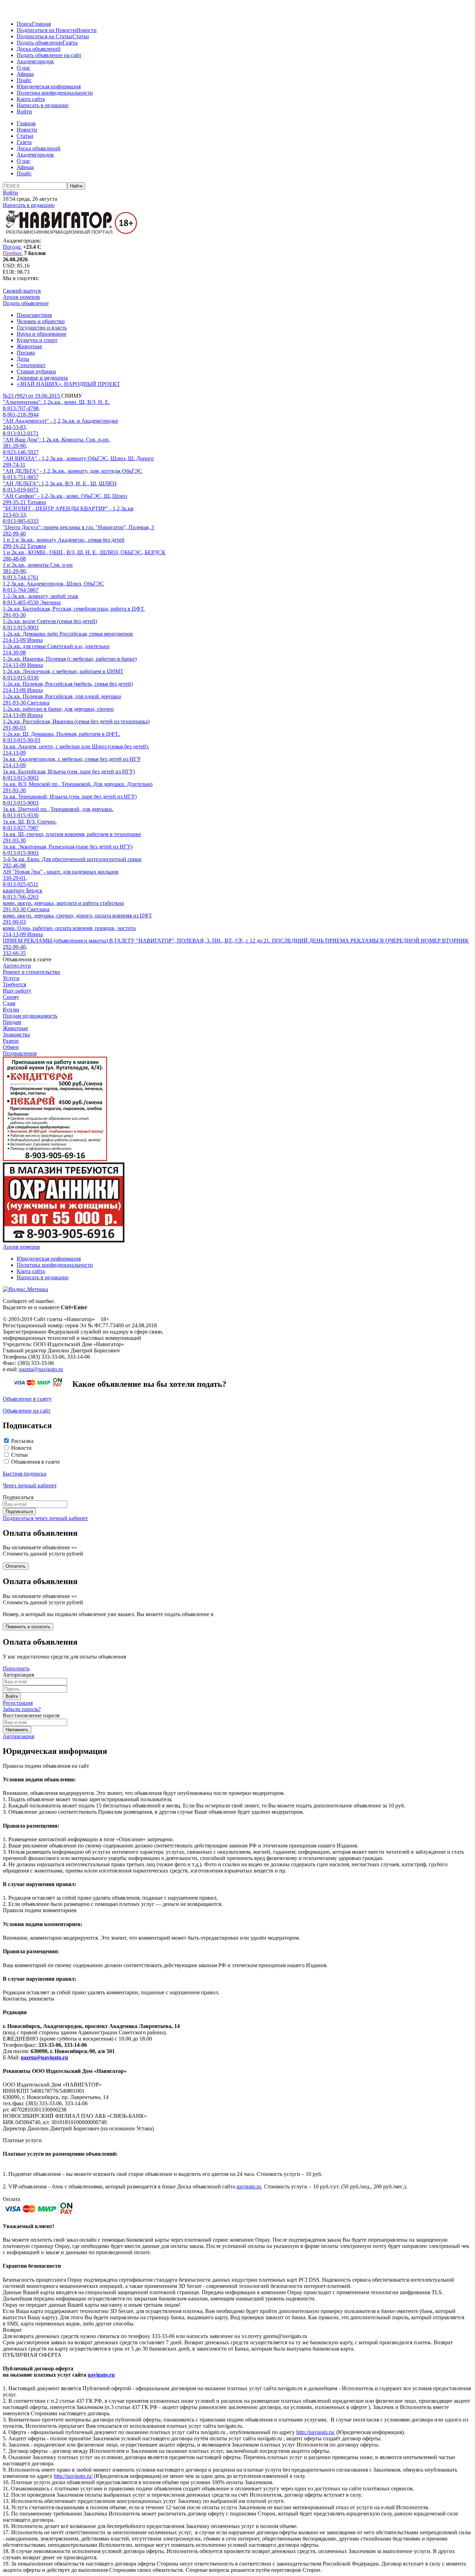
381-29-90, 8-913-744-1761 (21, 574)
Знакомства (16, 1035)
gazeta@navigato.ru (41, 1369)
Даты (23, 359)
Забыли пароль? (22, 1709)
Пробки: (13, 253)
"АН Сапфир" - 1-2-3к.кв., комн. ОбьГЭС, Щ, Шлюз (65, 496)
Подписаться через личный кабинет (45, 1518)
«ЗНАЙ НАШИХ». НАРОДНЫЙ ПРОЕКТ (68, 384)
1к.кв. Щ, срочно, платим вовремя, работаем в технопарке (72, 834)
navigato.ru (249, 2187)
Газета (70, 43)
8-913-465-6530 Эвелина (32, 602)
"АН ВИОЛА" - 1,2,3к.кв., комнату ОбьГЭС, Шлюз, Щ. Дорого (78, 458)
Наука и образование (42, 334)
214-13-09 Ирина (23, 640)
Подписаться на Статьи (45, 36)
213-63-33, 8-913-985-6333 (21, 518)
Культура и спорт (37, 340)
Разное (11, 1041)
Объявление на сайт (27, 1411)
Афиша (25, 74)
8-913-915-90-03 (22, 740)
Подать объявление (40, 43)
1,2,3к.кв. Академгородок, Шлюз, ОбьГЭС (53, 584)
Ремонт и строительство (31, 972)
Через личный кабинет (30, 1485)
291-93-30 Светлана (26, 703)
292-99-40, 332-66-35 (15, 950)
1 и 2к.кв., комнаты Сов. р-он (38, 565)
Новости (86, 30)
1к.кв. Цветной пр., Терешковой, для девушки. (58, 809)
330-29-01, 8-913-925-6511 (21, 881)
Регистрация (18, 1703)
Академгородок (35, 61)
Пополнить (16, 1668)
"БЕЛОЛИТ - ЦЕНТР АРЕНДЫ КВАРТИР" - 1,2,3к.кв (68, 508)
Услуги (11, 978)
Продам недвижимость (30, 1016)
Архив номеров (21, 297)
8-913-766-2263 (21, 897)
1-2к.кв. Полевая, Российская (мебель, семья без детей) (68, 684)
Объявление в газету (27, 1399)
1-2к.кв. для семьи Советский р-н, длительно (56, 646)
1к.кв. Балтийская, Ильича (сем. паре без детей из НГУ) (69, 772)
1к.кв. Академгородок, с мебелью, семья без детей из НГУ (72, 759)
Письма (26, 353)
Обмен (11, 1047)
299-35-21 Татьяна (24, 502)
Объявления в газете (35, 1462)
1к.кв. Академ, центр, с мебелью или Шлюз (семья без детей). (76, 746)
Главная (41, 24)
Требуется (14, 984)
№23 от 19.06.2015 (32, 396)
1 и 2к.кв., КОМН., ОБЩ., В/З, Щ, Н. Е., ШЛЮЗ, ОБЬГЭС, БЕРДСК (84, 552)
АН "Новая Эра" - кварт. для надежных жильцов (61, 872)
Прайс (24, 80)
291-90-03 (14, 728)
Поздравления (20, 1053)
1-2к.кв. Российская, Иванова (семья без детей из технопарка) (76, 721)
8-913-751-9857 (21, 477)
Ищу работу (17, 991)
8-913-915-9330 (21, 678)
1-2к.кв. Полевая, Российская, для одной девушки (62, 696)
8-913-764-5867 (21, 590)
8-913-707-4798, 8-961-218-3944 (21, 411)
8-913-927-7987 (21, 828)
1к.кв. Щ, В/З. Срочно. (30, 822)
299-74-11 (14, 465)
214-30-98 (14, 653)
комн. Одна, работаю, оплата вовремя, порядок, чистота (69, 928)
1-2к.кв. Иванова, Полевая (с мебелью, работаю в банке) (70, 659)
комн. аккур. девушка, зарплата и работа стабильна (63, 903)
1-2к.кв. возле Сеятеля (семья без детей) (50, 621)
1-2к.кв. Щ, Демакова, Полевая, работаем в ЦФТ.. (62, 734)
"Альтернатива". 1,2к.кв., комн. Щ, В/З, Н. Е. (56, 402)
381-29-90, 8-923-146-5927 (21, 449)
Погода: (12, 247)
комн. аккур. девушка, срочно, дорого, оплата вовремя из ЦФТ (77, 916)
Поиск (24, 24)
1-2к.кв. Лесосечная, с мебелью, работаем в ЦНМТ (63, 671)
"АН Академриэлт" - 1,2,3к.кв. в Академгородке (61, 421)
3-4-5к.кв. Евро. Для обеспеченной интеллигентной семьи (72, 859)
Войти (24, 112)
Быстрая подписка (25, 1474)
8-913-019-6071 (21, 490)
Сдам (9, 1003)
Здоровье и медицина (42, 378)
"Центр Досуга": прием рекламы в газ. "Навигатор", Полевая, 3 (78, 527)
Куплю (11, 1009)
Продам (12, 1022)
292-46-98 (14, 865)
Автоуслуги (17, 966)
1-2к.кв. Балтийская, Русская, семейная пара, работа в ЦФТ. (74, 609)
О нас (23, 68)
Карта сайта (31, 99)
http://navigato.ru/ (316, 2432)
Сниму (11, 997)
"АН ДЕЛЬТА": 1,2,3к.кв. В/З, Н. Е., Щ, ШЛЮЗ (60, 483)
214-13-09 (14, 753)
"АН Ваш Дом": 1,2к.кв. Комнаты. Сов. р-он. (56, 440)
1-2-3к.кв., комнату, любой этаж (41, 596)
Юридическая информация (49, 86)
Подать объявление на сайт (49, 55)
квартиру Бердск (23, 891)
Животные (29, 346)
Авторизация (18, 1736)
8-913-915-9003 (21, 627)
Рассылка (22, 1441)
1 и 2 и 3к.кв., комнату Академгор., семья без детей (64, 540)
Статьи (81, 36)
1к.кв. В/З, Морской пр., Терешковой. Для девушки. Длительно (78, 784)
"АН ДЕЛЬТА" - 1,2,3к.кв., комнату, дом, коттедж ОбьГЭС (73, 471)
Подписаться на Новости (46, 30)
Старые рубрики (36, 371)
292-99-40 (14, 534)
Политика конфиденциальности (55, 93)
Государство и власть (42, 328)
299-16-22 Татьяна (24, 546)
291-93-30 (14, 615)
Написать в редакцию (43, 105)
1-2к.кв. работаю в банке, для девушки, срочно (58, 709)
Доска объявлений (39, 49)
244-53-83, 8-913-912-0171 (21, 430)
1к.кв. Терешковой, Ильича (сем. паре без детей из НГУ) (70, 797)
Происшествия (34, 315)
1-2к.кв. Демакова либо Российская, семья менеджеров (68, 634)
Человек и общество (41, 321)
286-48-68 (14, 559)
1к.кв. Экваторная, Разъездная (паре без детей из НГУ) (68, 847)
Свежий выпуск (22, 291)
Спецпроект (31, 365)
